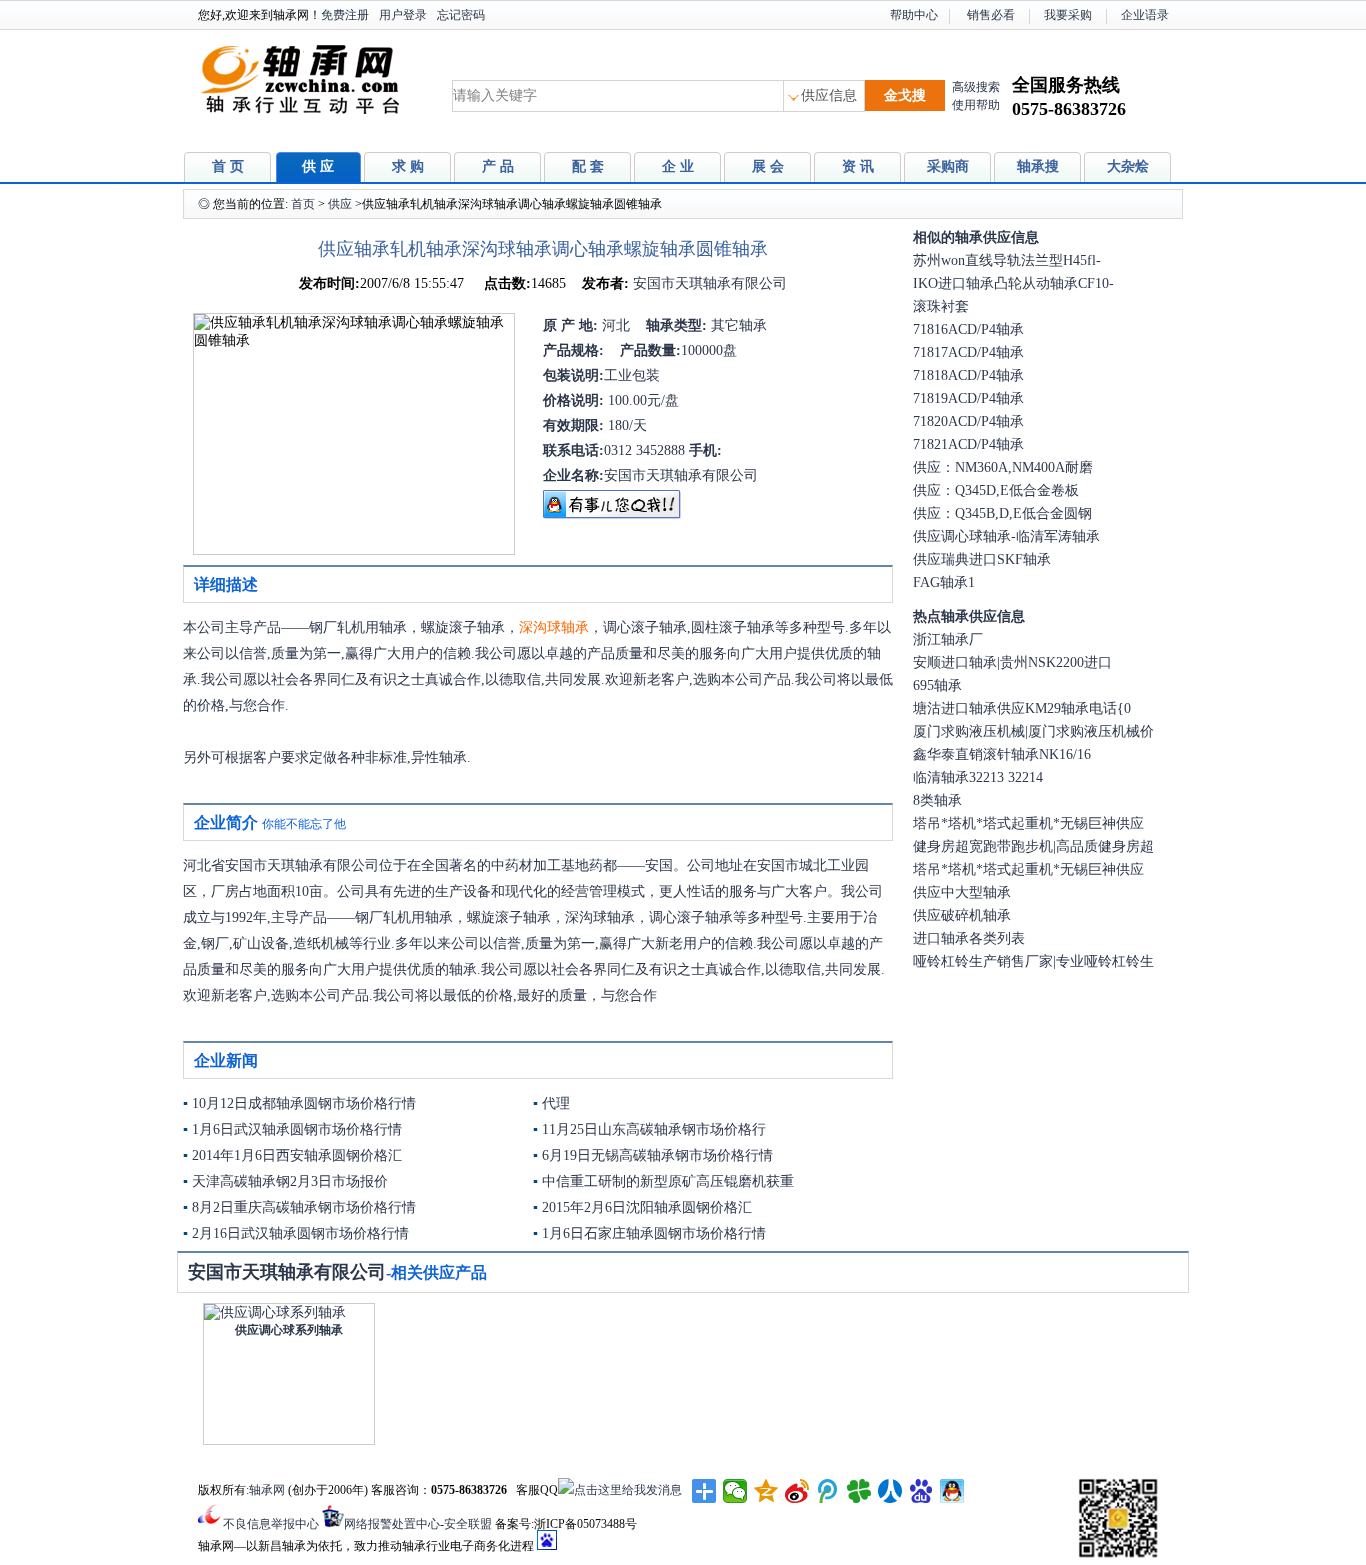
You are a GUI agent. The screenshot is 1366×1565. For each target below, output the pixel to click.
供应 (340, 204)
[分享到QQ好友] (952, 1491)
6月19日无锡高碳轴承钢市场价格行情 (657, 1155)
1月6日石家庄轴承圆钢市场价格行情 (654, 1233)
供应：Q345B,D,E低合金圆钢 (1002, 513)
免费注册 (345, 15)
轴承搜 (1038, 166)
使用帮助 (976, 105)
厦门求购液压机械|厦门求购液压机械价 (1033, 731)
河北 (614, 325)
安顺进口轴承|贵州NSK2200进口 (1012, 662)
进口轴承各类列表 (969, 938)
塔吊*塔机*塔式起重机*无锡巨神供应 (1028, 823)
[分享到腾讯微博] (828, 1491)
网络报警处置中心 (392, 1524)
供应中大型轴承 (962, 892)
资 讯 (858, 166)
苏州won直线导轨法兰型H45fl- (1007, 260)
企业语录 (1145, 15)
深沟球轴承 (554, 627)
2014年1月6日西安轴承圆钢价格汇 (297, 1155)
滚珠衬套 (941, 306)
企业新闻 (226, 1060)
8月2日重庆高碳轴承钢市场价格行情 (304, 1207)
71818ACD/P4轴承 (968, 375)
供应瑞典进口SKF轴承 (982, 559)
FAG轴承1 (944, 582)
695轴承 (937, 685)
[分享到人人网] (890, 1491)
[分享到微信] (735, 1491)
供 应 (318, 166)
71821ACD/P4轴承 (968, 444)
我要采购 (1068, 15)
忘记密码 (461, 15)
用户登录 (403, 15)
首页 (303, 204)
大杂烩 (1128, 166)
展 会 (768, 166)
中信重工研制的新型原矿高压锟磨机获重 (668, 1181)
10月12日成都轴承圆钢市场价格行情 (304, 1103)
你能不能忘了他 (304, 824)
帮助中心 (914, 15)
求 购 (408, 166)
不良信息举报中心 (271, 1524)
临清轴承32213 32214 (978, 777)
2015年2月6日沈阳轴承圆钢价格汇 (647, 1207)
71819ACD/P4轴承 (968, 398)
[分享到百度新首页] (921, 1491)
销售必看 (991, 15)
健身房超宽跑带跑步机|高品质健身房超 (1033, 846)
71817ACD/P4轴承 (968, 352)
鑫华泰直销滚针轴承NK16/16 (1002, 754)
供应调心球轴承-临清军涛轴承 (1006, 536)
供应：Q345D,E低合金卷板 (996, 490)
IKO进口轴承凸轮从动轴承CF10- (1013, 283)
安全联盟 (468, 1524)
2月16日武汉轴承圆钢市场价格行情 (300, 1233)
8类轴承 (937, 800)
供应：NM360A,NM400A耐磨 (1003, 467)
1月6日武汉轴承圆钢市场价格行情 (297, 1129)
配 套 (588, 166)
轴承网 (267, 1490)
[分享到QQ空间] (766, 1491)
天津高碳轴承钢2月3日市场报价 (290, 1181)
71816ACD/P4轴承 (968, 329)
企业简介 (226, 822)
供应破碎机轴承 (962, 915)
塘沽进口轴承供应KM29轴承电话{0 (1022, 708)
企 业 (678, 166)
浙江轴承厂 (948, 639)
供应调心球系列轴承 (289, 1330)
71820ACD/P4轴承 (968, 421)
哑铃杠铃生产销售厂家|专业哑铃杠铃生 (1033, 961)
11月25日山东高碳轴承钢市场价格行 (654, 1129)
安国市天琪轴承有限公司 (708, 283)
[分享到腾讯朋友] (859, 1491)
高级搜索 (976, 87)
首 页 (228, 166)
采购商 (948, 166)
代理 (556, 1103)
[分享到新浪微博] (797, 1491)
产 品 (498, 166)
